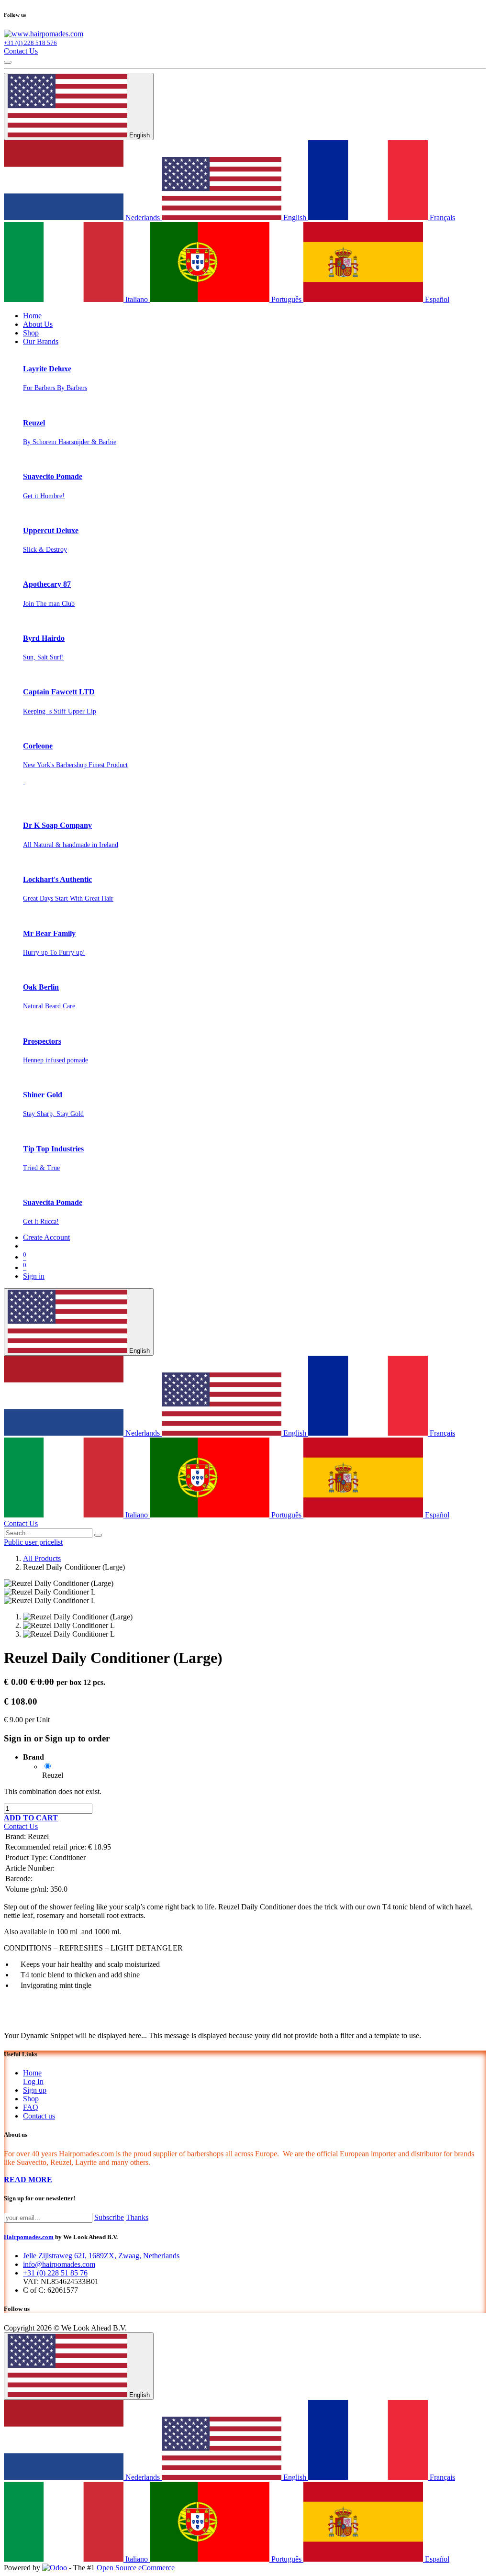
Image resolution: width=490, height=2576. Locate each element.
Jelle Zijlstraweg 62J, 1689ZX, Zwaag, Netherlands (101, 2256)
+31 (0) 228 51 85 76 (55, 2273)
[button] (31, 1818)
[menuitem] (32, 316)
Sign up (35, 2090)
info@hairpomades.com (59, 2264)
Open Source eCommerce (136, 2568)
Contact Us (21, 51)
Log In (33, 2081)
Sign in (34, 1276)
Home (32, 2073)
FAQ (31, 2107)
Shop (31, 2099)
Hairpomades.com (29, 2237)
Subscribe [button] (109, 2217)
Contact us (39, 2116)
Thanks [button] (137, 2217)
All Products (42, 1558)
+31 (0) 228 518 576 (30, 43)
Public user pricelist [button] (33, 1542)
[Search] (98, 1535)
